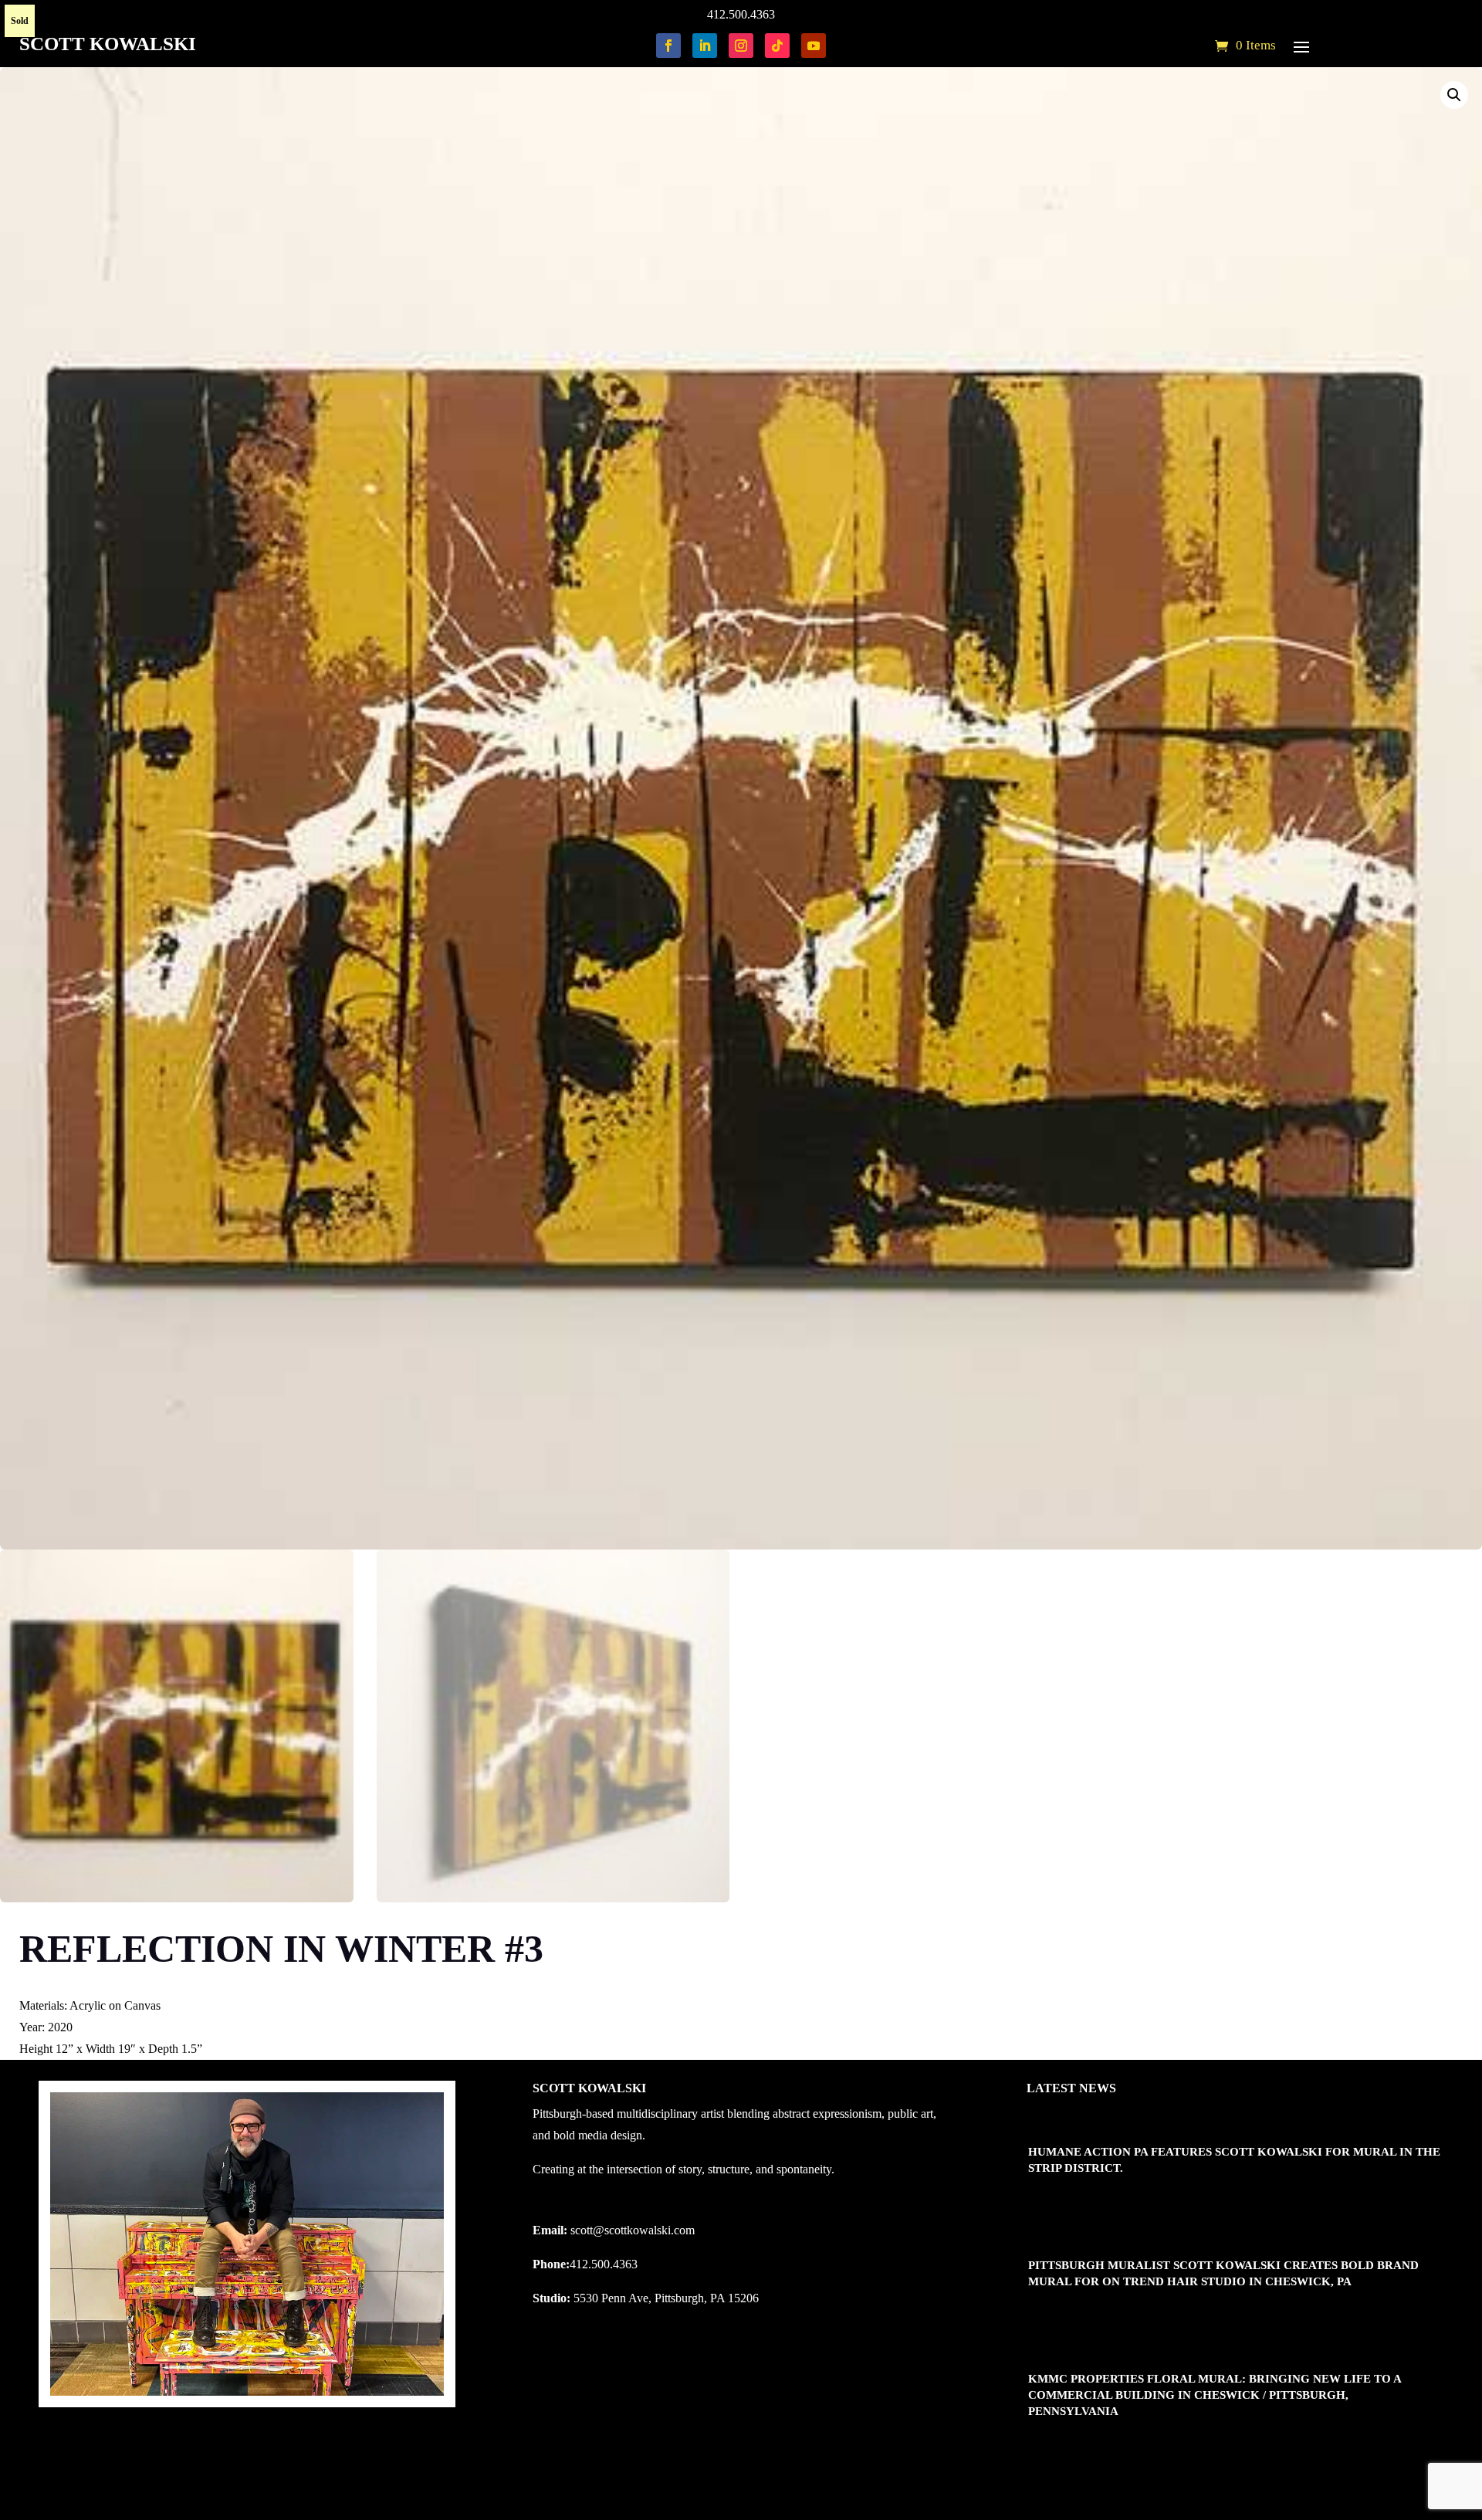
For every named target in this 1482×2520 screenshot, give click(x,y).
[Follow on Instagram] (741, 46)
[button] (1454, 95)
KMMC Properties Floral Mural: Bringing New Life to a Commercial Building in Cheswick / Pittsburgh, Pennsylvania (1215, 2395)
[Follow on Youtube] (814, 46)
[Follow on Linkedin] (705, 46)
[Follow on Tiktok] (777, 46)
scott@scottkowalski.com (633, 2230)
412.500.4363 (741, 14)
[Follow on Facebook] (668, 46)
